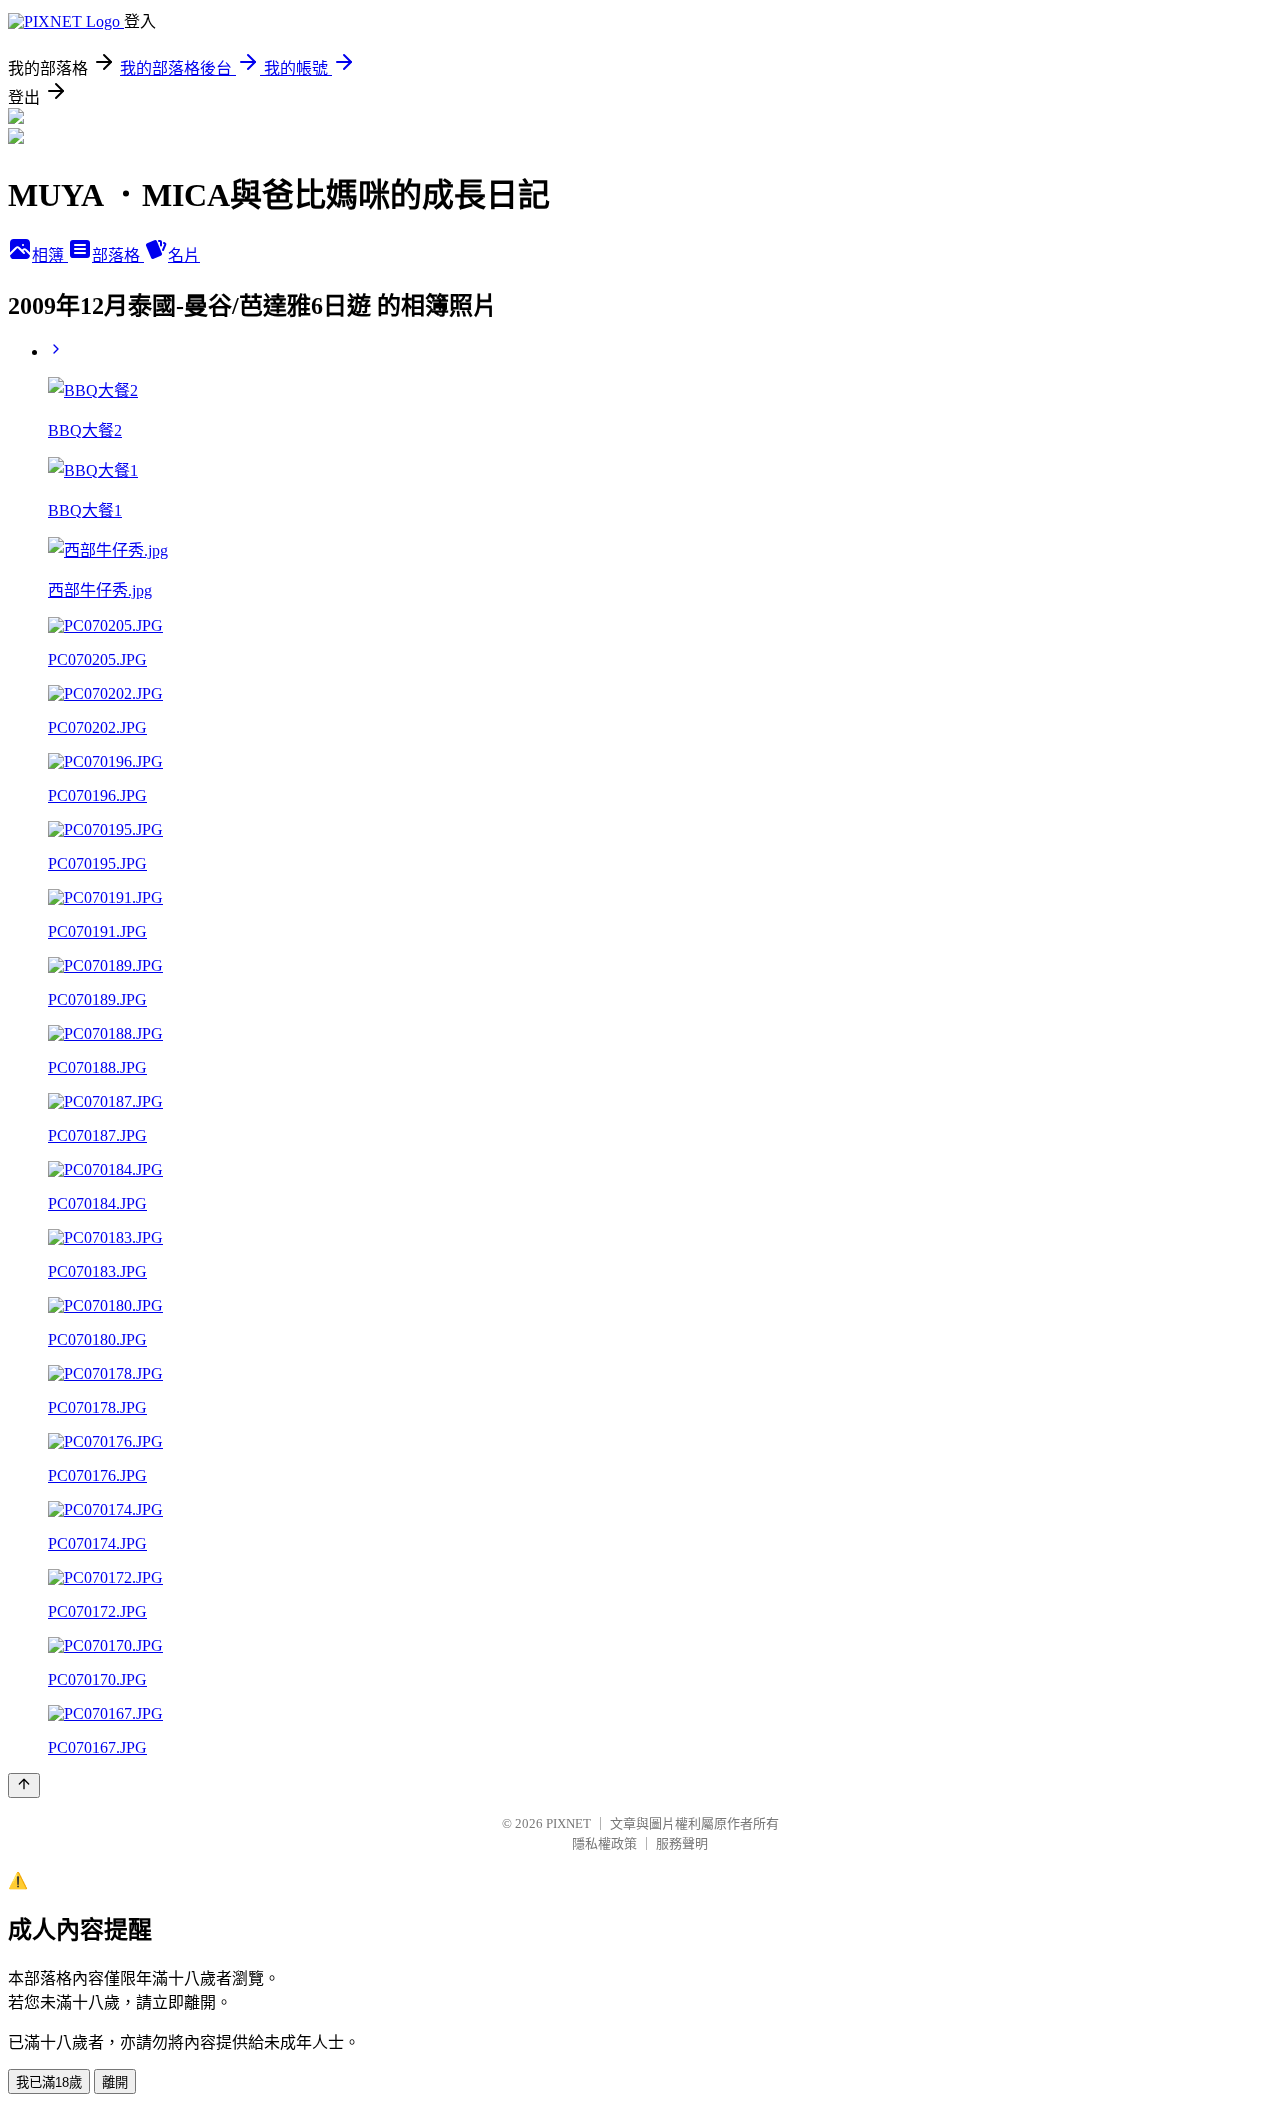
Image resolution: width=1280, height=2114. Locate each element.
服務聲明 (682, 1843)
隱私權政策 (604, 1843)
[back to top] (24, 1785)
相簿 (50, 255)
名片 (184, 255)
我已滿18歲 (49, 2082)
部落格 (118, 255)
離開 (115, 2082)
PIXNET (568, 1823)
